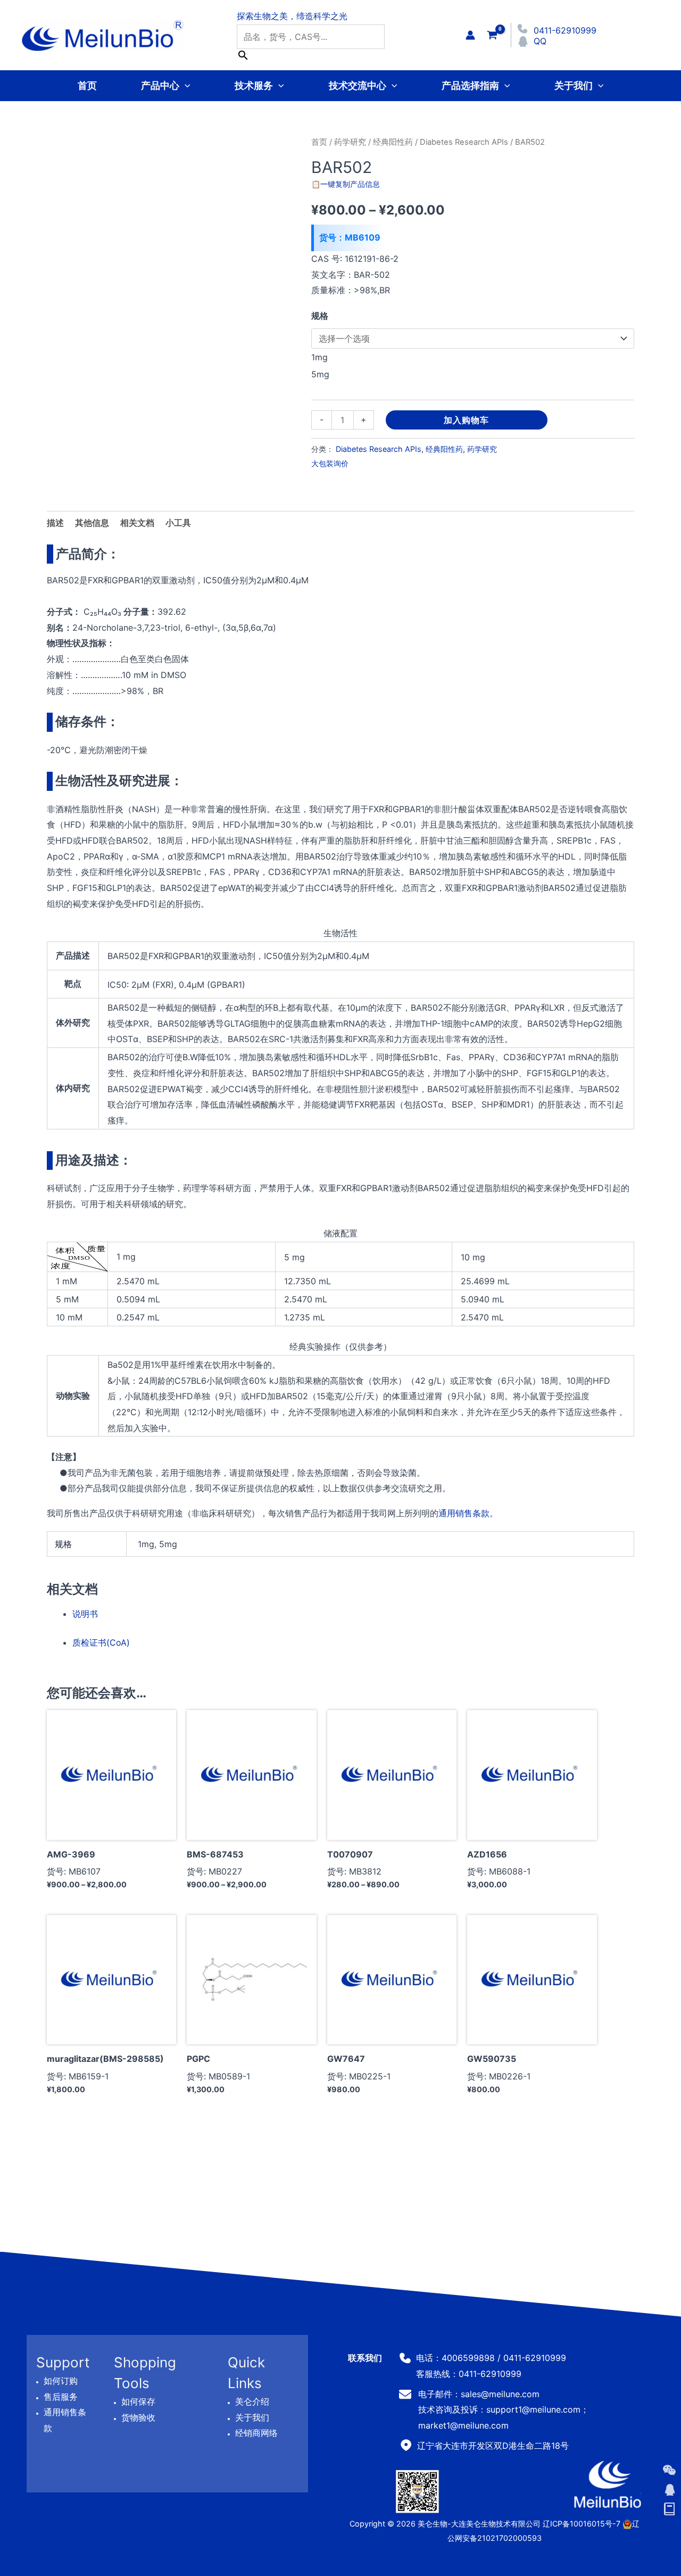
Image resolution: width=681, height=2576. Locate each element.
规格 (320, 316)
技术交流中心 (358, 85)
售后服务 (61, 2397)
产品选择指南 (470, 85)
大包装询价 (330, 463)
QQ (540, 41)
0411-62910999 (565, 30)
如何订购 (61, 2381)
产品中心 (160, 85)
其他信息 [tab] (92, 523)
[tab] (178, 523)
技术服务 (254, 85)
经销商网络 (256, 2433)
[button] (185, 85)
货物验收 (138, 2417)
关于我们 (574, 85)
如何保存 (138, 2401)
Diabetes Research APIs (464, 142)
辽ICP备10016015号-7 (582, 2524)
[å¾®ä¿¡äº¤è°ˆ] (669, 2470)
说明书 (85, 1614)
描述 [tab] (55, 523)
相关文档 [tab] (137, 523)
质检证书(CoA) (101, 1642)
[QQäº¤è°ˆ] (669, 2490)
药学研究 (350, 142)
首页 (87, 85)
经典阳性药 (393, 142)
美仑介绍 (252, 2401)
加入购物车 (466, 420)
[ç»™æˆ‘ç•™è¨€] (669, 2509)
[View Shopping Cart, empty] (492, 35)
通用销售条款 (464, 1513)
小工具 (178, 523)
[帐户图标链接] (470, 35)
